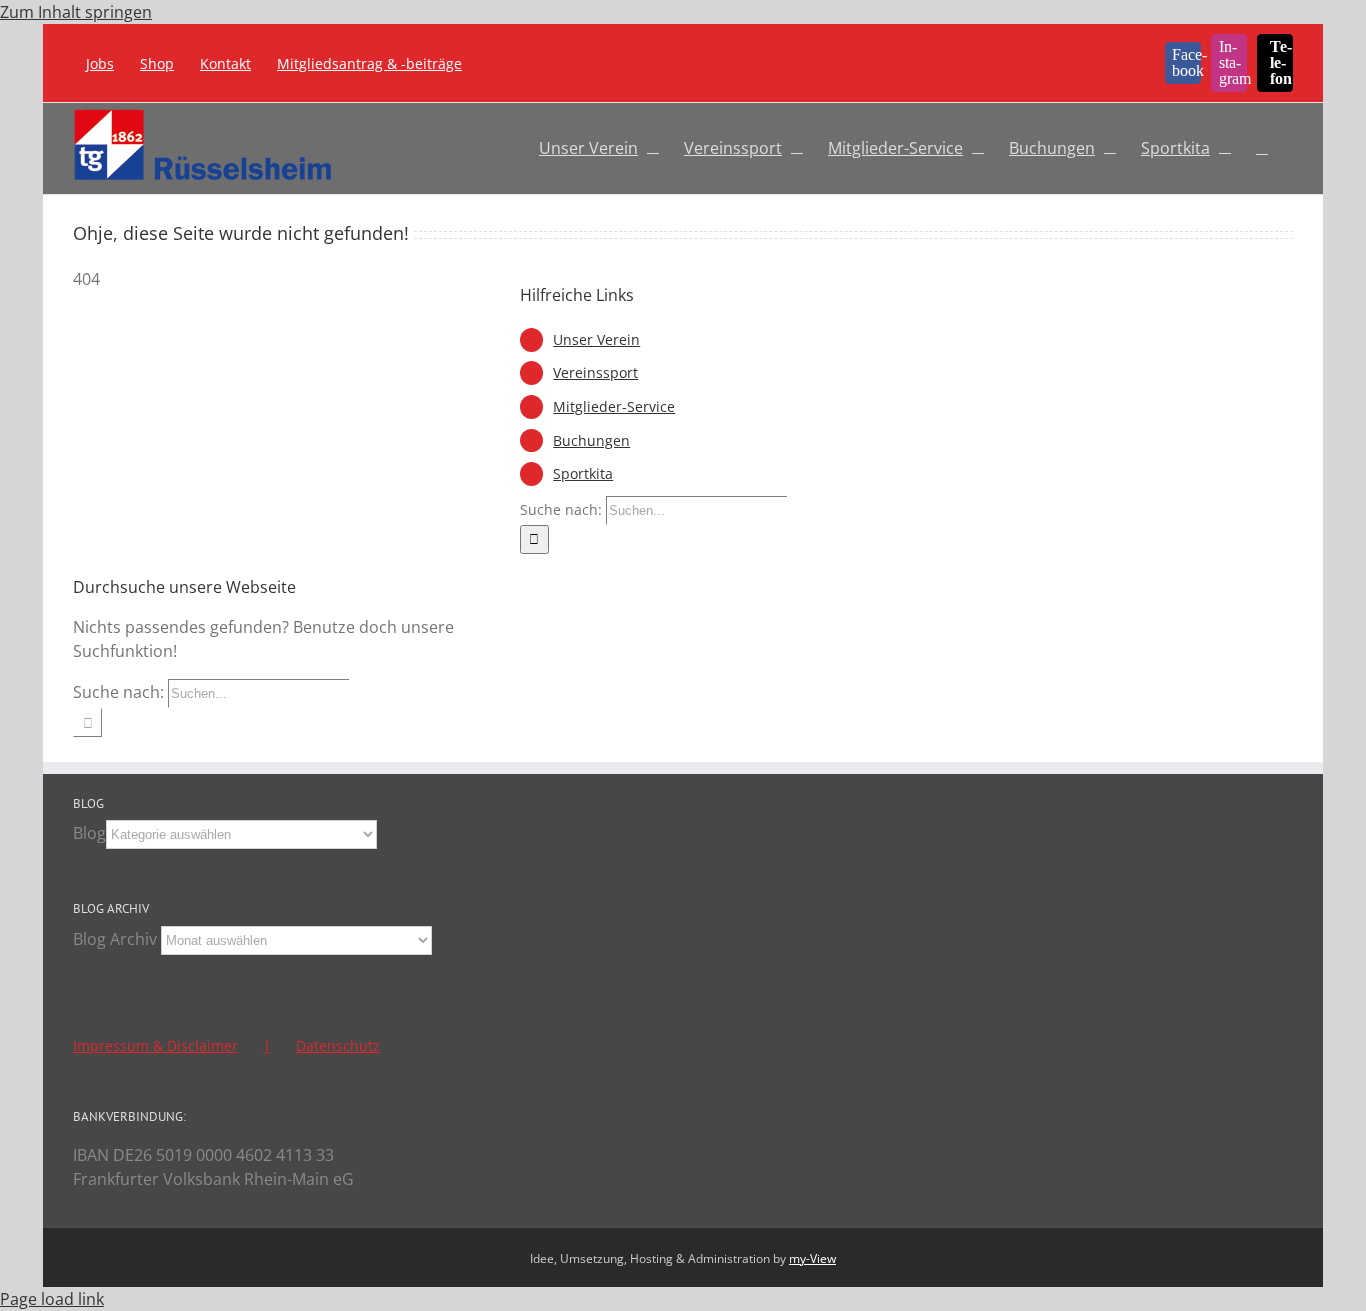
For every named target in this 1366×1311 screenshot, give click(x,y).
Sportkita (583, 473)
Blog (89, 833)
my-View (812, 1258)
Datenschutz (338, 1045)
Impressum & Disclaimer (155, 1045)
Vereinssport (595, 372)
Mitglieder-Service (614, 406)
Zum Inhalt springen (76, 12)
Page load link (52, 1299)
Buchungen (591, 440)
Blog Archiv (115, 939)
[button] (1262, 145)
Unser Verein (596, 339)
